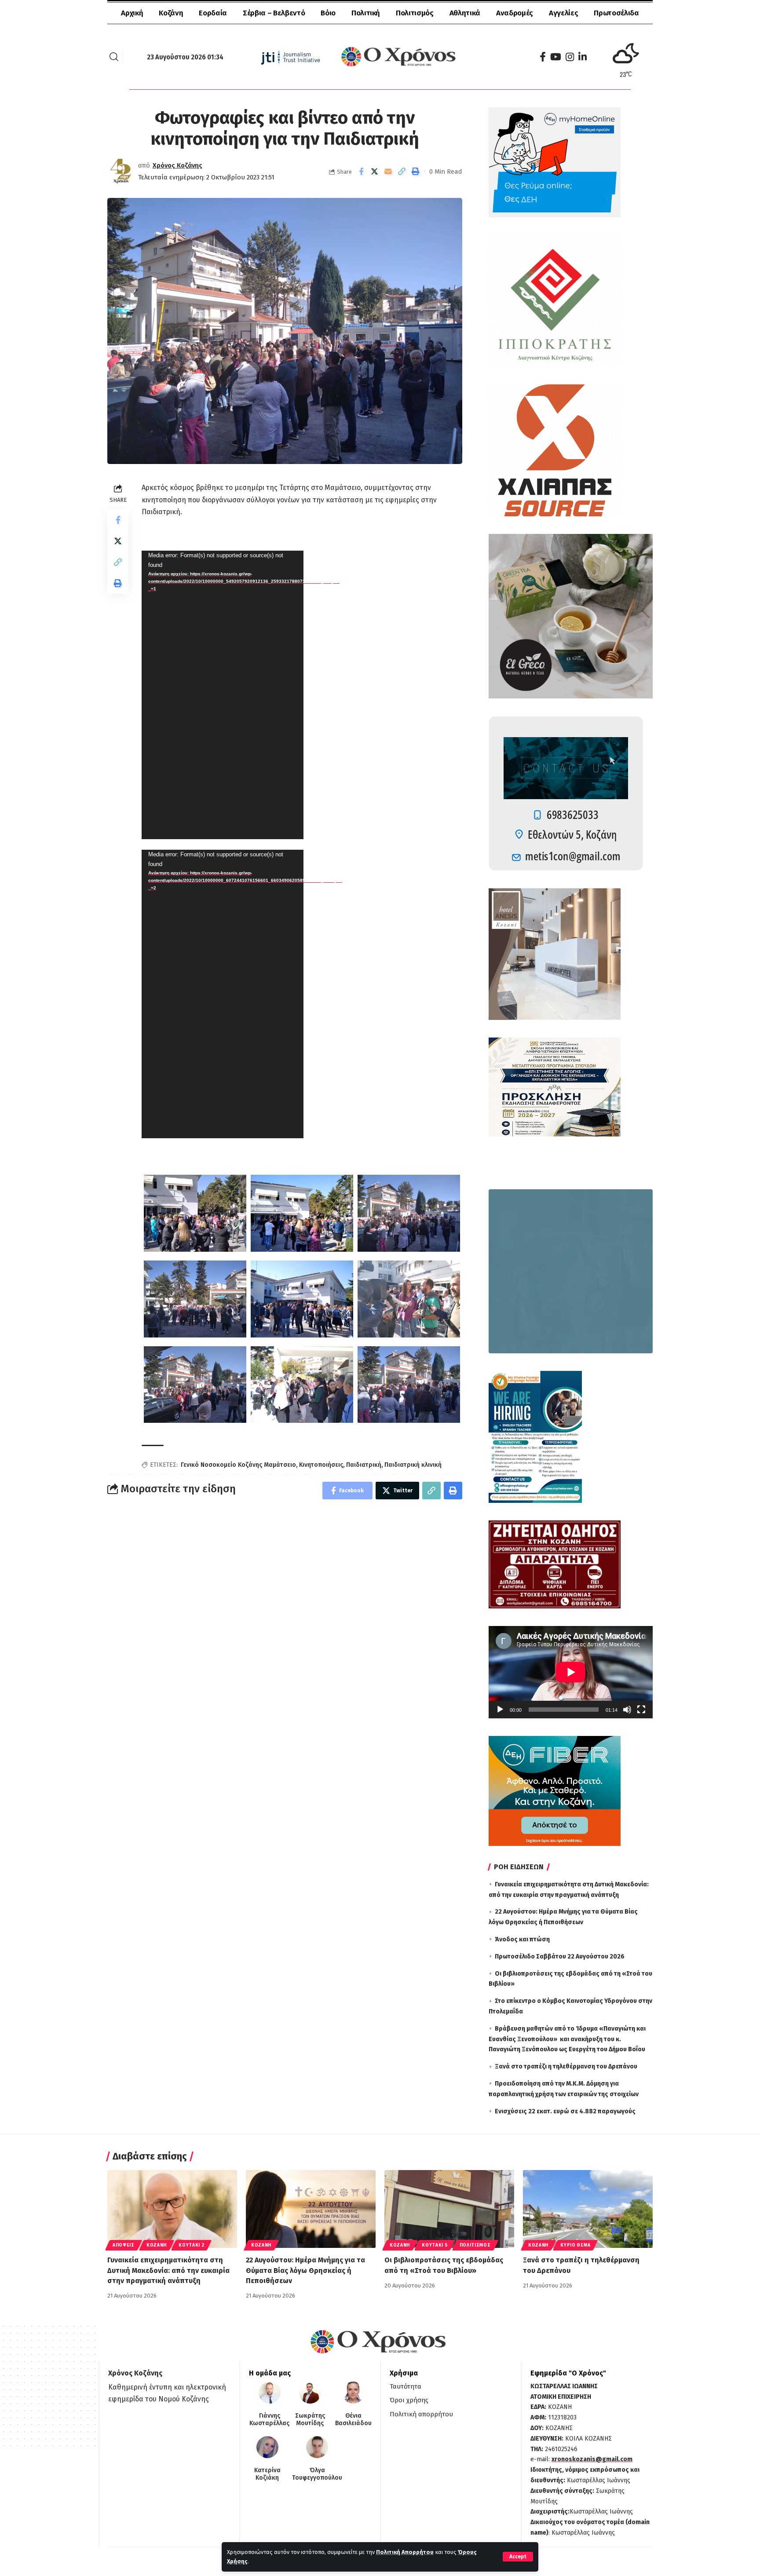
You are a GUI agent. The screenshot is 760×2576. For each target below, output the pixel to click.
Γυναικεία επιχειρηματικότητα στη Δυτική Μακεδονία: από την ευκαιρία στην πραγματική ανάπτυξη (168, 2270)
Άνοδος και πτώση (522, 1939)
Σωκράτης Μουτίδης (310, 2420)
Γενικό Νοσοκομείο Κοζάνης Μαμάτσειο (238, 1465)
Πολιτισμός (475, 2245)
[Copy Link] (402, 172)
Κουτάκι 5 (435, 2245)
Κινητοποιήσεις (321, 1465)
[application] (223, 695)
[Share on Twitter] (375, 172)
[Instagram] (570, 57)
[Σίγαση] (627, 1710)
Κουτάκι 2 (191, 2245)
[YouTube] (556, 57)
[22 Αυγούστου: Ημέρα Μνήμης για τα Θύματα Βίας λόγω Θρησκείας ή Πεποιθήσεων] (311, 2209)
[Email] (388, 172)
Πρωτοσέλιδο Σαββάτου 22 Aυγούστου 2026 (560, 1957)
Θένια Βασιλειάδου (353, 2420)
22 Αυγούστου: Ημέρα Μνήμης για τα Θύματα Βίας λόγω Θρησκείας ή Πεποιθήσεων (305, 2270)
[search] (114, 57)
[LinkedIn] (583, 57)
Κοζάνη (157, 2245)
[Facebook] (543, 57)
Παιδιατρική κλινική (413, 1465)
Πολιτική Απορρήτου (405, 2552)
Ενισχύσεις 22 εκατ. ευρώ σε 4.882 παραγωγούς (565, 2111)
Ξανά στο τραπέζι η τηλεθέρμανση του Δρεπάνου (566, 2066)
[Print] (416, 172)
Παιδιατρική (364, 1465)
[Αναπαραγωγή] (500, 1710)
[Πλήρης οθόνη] (641, 1710)
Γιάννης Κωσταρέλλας (269, 2420)
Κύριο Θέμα (575, 2245)
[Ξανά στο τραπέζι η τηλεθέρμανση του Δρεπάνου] (588, 2209)
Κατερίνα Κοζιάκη (267, 2474)
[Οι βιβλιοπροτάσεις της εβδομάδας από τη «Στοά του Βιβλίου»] (449, 2209)
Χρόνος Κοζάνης (177, 165)
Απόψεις (124, 2245)
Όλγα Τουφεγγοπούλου (317, 2474)
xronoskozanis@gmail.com (592, 2459)
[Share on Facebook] (361, 172)
